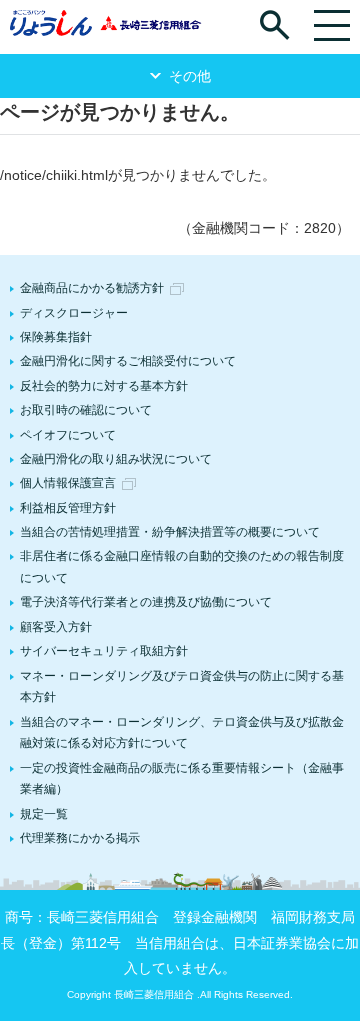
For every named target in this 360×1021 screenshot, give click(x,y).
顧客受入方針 (56, 627)
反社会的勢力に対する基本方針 (104, 386)
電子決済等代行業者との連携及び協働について (146, 602)
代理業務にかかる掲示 (80, 838)
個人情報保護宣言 (68, 483)
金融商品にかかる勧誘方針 (92, 288)
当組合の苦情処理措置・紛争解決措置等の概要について (170, 532)
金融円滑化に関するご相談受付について (128, 361)
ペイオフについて (68, 435)
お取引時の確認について (86, 410)
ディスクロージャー (74, 313)
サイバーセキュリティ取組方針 (104, 651)
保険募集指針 (56, 337)
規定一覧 (44, 814)
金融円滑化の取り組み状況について (116, 459)
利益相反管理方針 (68, 508)
